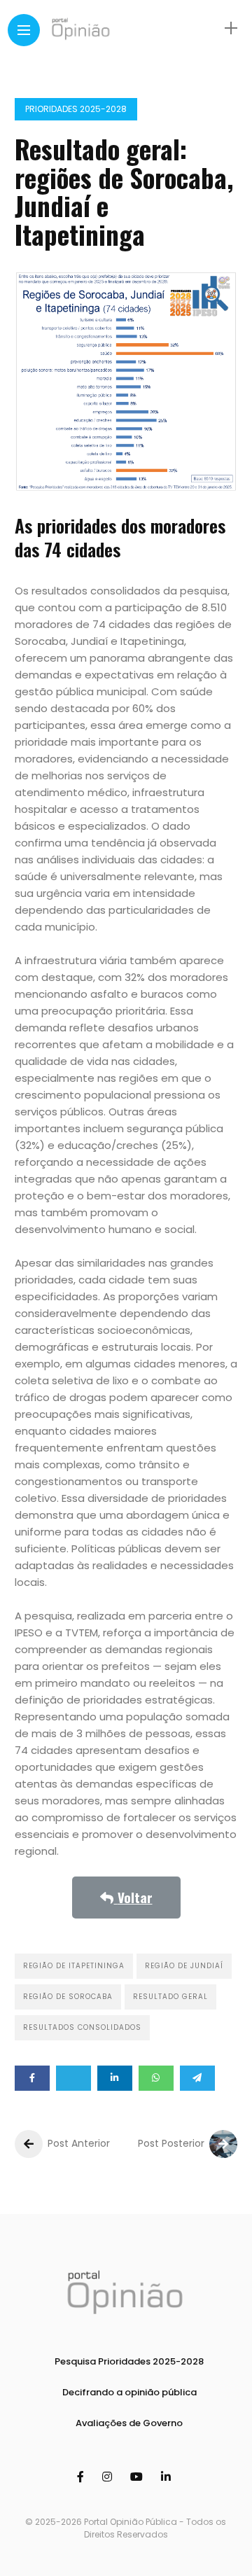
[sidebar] (231, 28)
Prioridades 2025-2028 (76, 109)
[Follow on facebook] (83, 2477)
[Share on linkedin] (115, 2078)
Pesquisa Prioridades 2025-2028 (129, 2361)
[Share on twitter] (73, 2078)
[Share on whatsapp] (156, 2078)
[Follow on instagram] (109, 2477)
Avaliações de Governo (129, 2423)
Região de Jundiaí (184, 1966)
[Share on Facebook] (32, 2078)
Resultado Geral (170, 1997)
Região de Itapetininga (74, 1966)
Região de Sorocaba (68, 1997)
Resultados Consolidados (82, 2027)
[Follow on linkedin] (168, 2477)
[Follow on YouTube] (139, 2477)
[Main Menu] (24, 30)
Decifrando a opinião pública (129, 2392)
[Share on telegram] (197, 2078)
